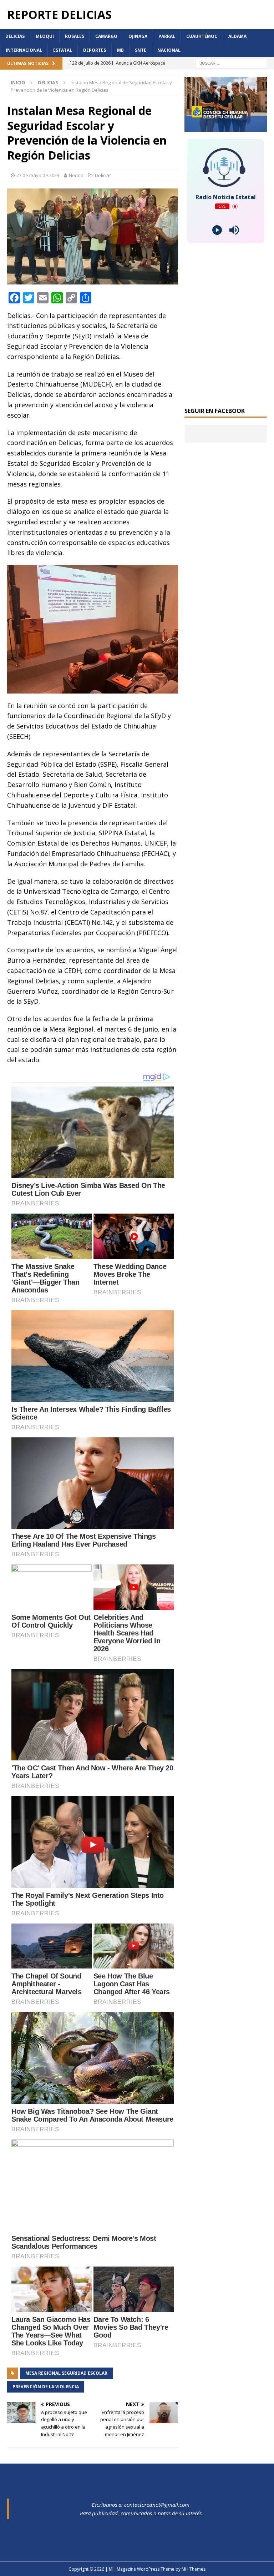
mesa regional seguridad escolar (66, 2373)
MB (120, 50)
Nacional (169, 50)
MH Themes (194, 2569)
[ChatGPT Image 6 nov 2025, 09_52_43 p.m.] (225, 128)
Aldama (237, 36)
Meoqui (45, 36)
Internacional (24, 50)
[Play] (217, 230)
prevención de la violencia (46, 2387)
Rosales (75, 36)
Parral (167, 36)
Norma (76, 175)
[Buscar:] (231, 63)
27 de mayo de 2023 (38, 175)
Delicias (15, 36)
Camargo (106, 36)
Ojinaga (138, 36)
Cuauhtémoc (202, 36)
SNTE (141, 50)
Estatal (63, 50)
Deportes (95, 50)
